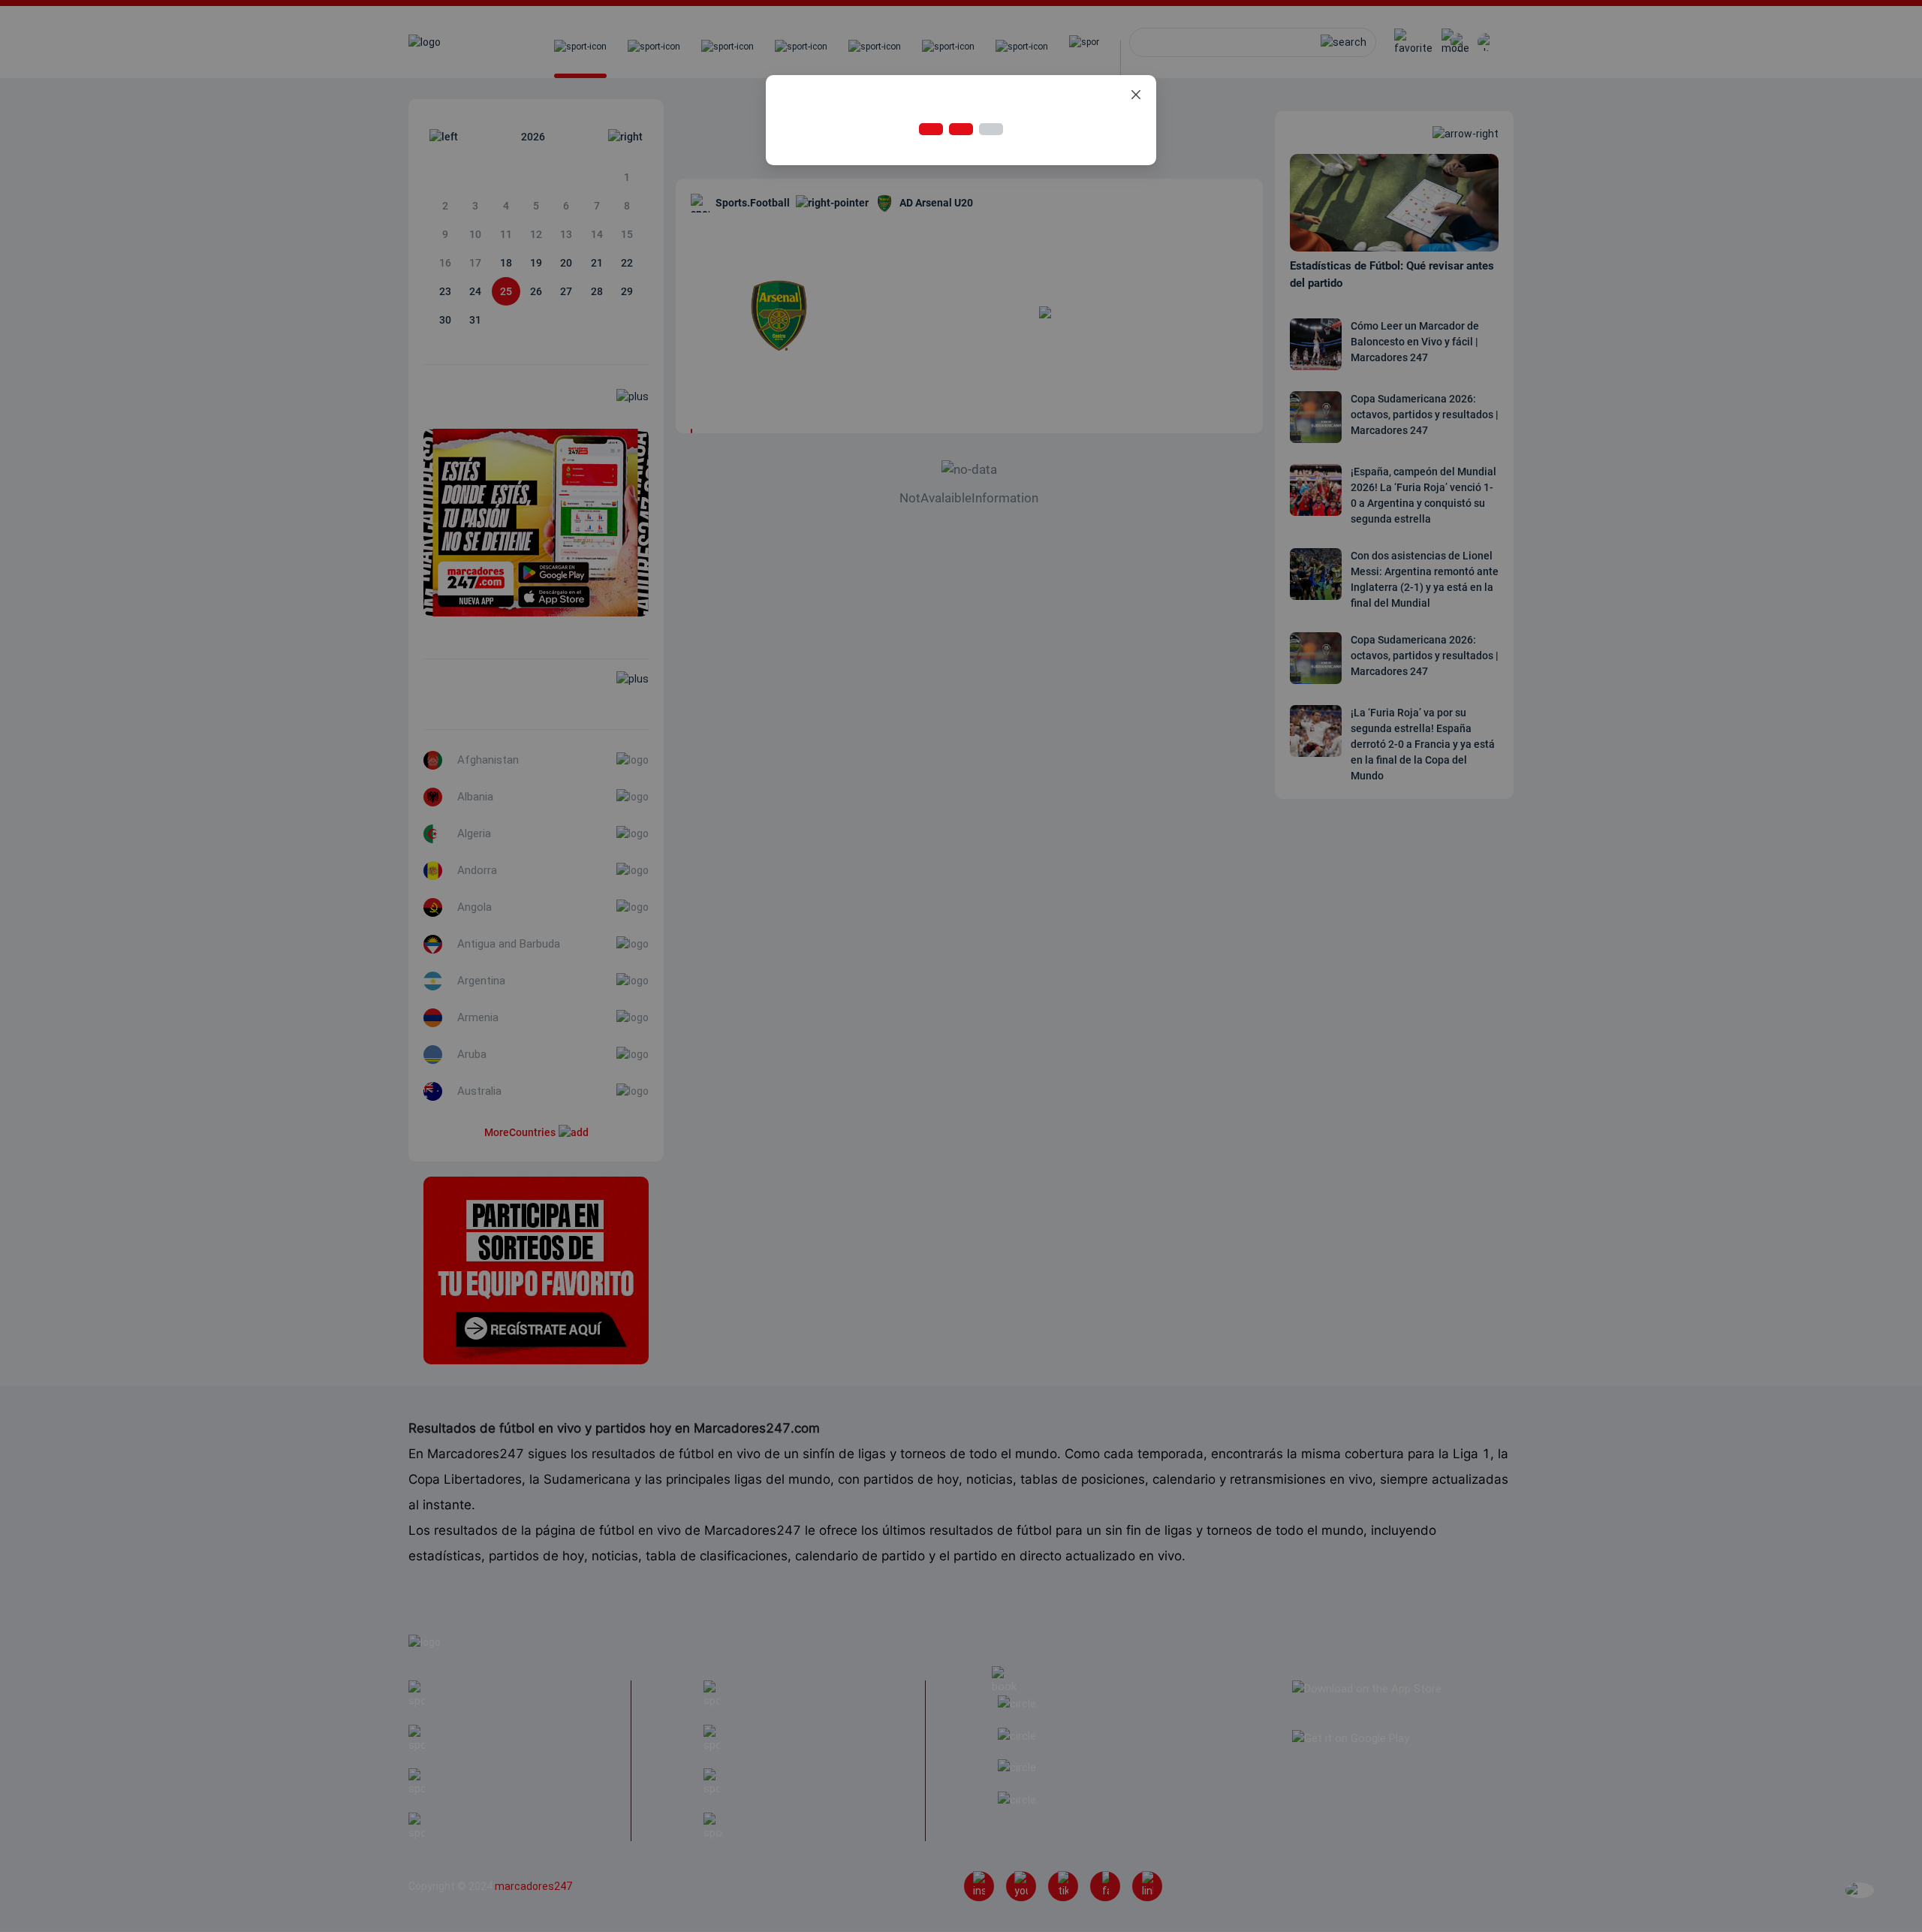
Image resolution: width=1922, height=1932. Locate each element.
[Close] (1136, 95)
